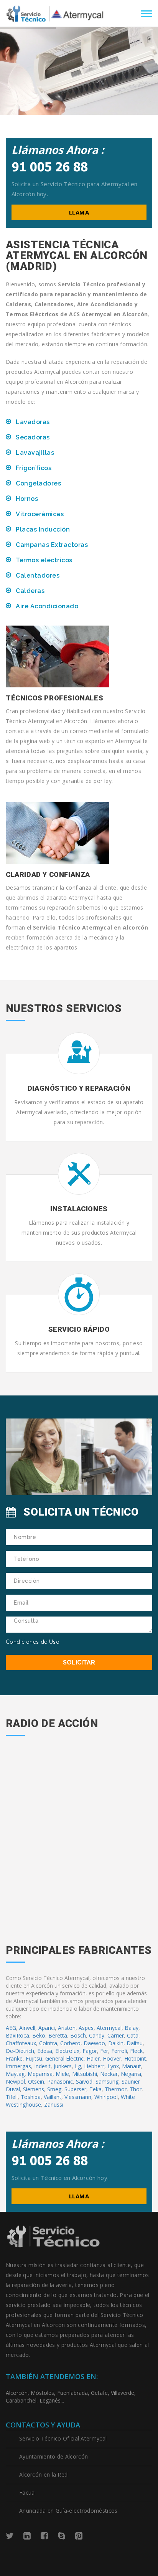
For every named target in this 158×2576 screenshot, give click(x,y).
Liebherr (94, 2066)
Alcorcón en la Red (43, 2474)
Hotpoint (135, 2058)
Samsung (107, 2081)
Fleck (136, 2051)
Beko (39, 2035)
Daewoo (94, 2043)
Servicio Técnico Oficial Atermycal (63, 2438)
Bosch (78, 2035)
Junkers (63, 2066)
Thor (136, 2089)
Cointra (48, 2043)
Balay (132, 2028)
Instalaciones (79, 1209)
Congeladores (38, 483)
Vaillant (53, 2097)
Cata (133, 2035)
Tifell (12, 2097)
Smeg (54, 2089)
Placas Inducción (43, 529)
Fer (104, 2051)
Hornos (27, 499)
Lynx (113, 2066)
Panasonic (60, 2081)
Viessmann (78, 2097)
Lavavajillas (35, 453)
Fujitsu (34, 2058)
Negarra (131, 2074)
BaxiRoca (17, 2035)
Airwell (27, 2028)
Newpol (15, 2081)
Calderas (30, 591)
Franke (14, 2058)
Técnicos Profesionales (54, 698)
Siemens (34, 2089)
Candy (97, 2035)
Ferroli (119, 2051)
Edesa (45, 2051)
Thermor (116, 2089)
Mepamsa (40, 2074)
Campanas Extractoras (52, 545)
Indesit (42, 2066)
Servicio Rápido (79, 1329)
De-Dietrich (20, 2051)
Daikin (116, 2043)
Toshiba (31, 2097)
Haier (93, 2058)
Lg (78, 2066)
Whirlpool (106, 2097)
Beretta (58, 2035)
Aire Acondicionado (47, 606)
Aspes (86, 2028)
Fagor (90, 2051)
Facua (27, 2493)
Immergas (18, 2066)
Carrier (116, 2035)
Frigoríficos (34, 468)
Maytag (15, 2074)
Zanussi (54, 2105)
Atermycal (109, 2028)
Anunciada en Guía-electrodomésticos (68, 2511)
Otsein (36, 2081)
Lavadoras (33, 422)
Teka (95, 2089)
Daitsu (135, 2043)
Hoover (112, 2058)
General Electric (64, 2058)
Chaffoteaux (21, 2043)
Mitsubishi (85, 2074)
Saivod (84, 2081)
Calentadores (38, 575)
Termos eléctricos (44, 560)
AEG (11, 2028)
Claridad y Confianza (48, 874)
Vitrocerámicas (40, 514)
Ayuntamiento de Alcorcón (53, 2456)
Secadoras (33, 437)
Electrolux (67, 2051)
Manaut (132, 2066)
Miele (62, 2074)
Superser (75, 2089)
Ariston (67, 2028)
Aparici (47, 2028)
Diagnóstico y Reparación (79, 1088)
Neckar (109, 2074)
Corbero (70, 2043)
